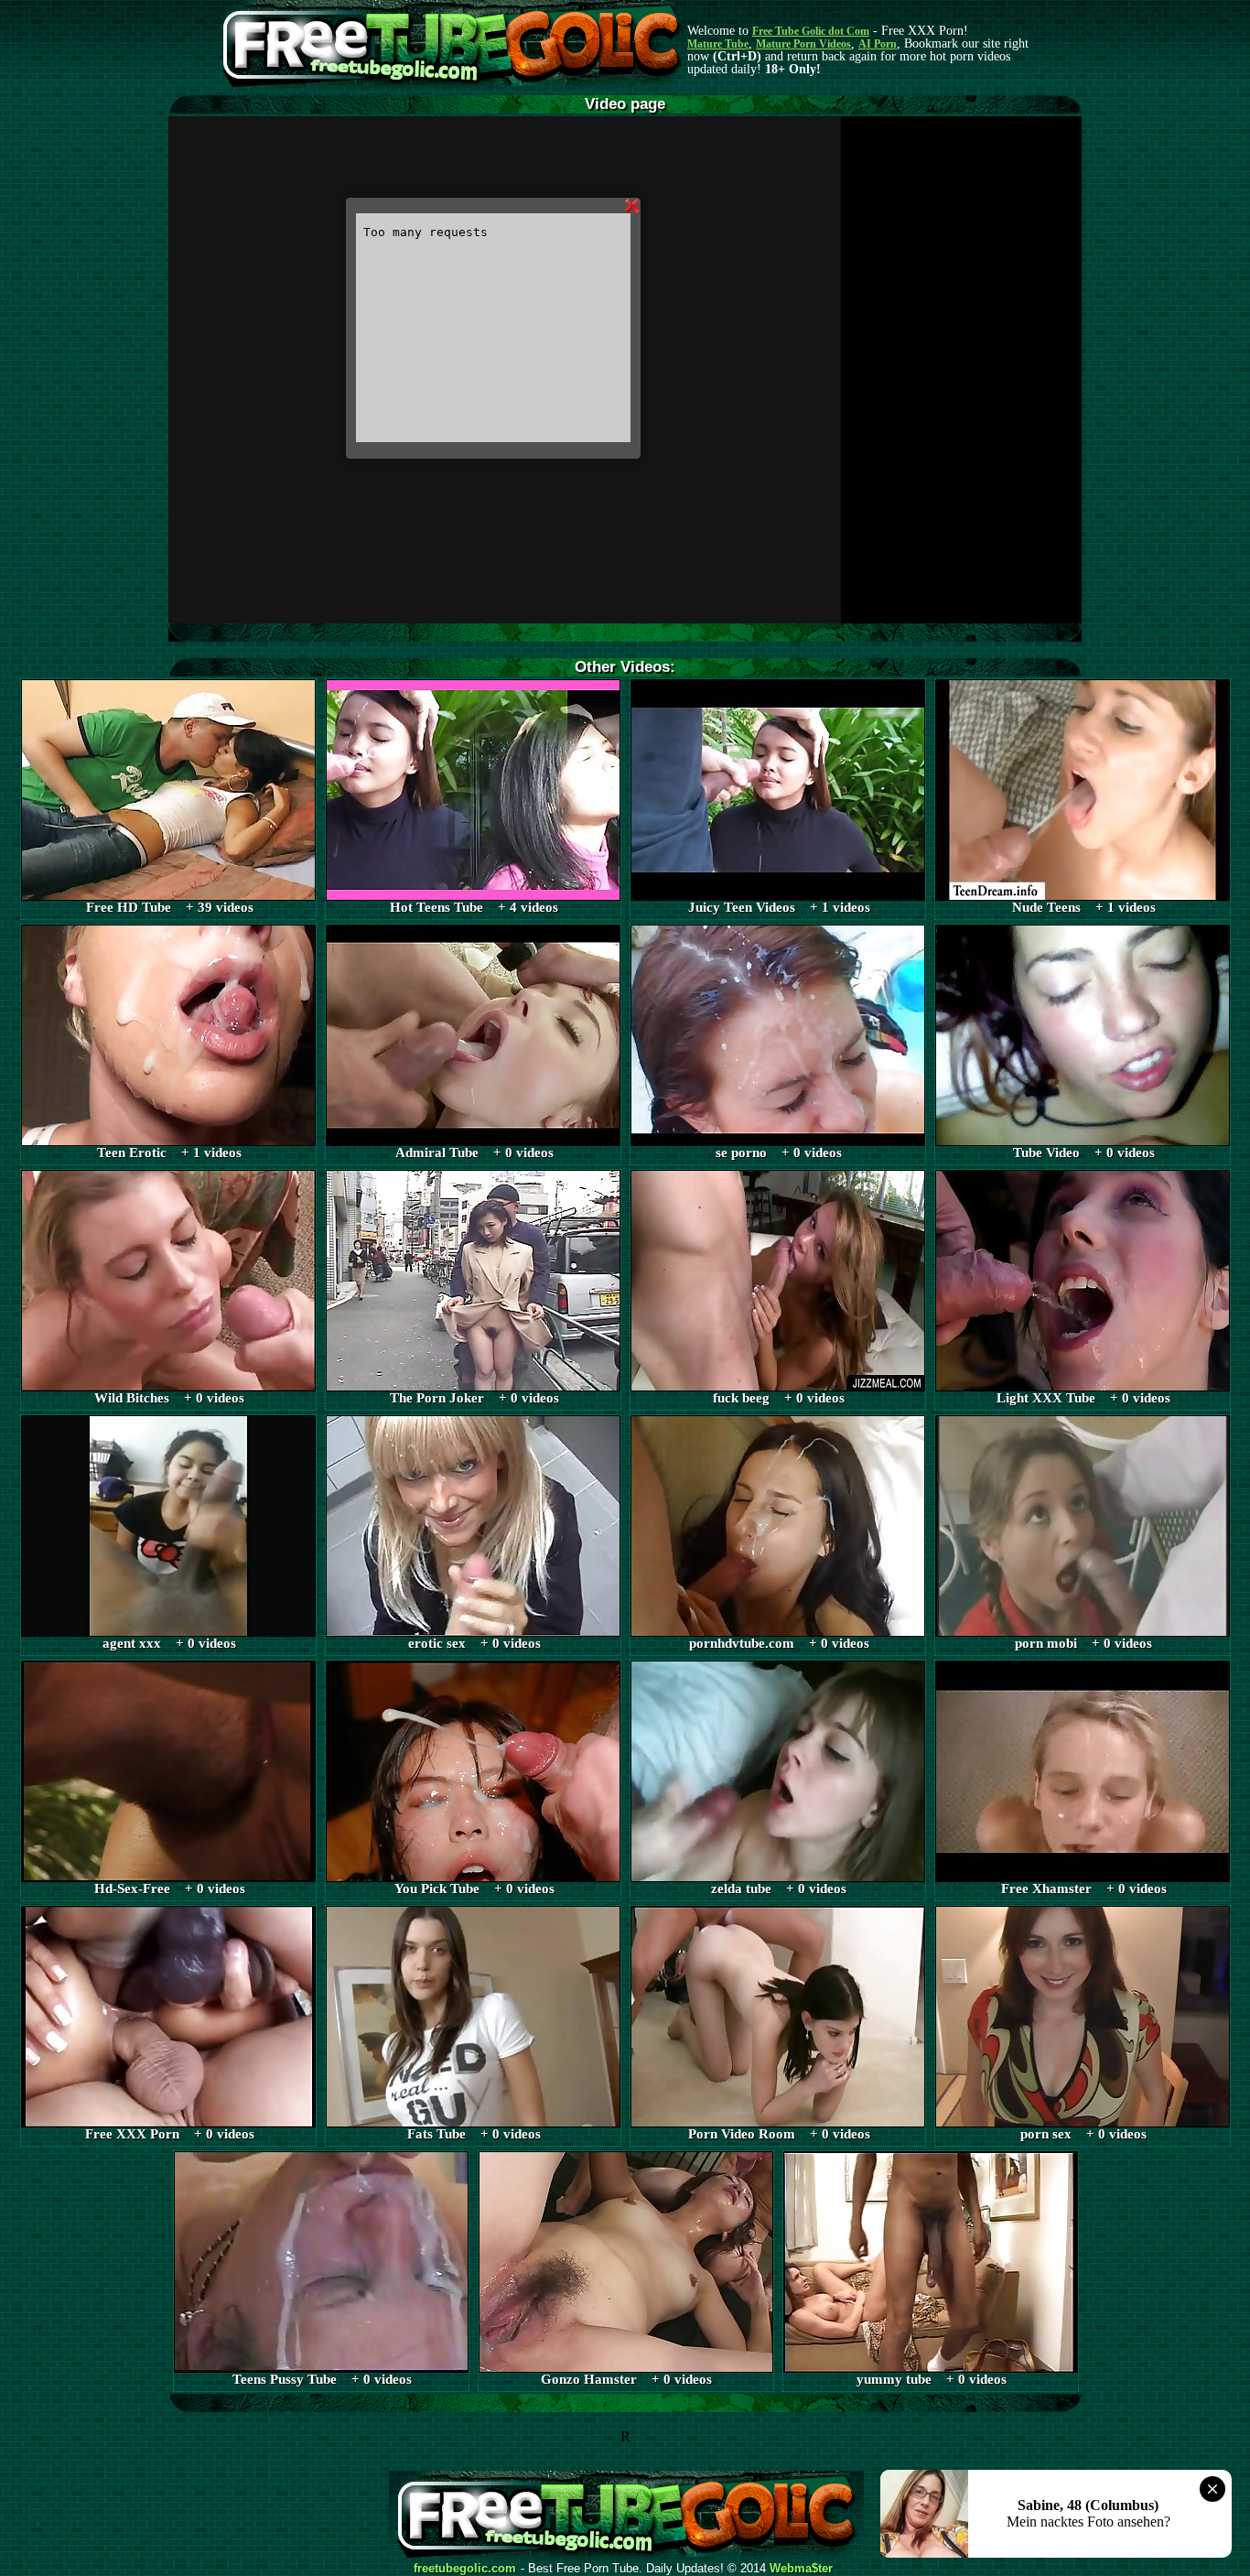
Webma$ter (801, 2569)
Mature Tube (718, 44)
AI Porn (878, 44)
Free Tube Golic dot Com (811, 31)
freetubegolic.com (465, 2569)
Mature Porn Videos (803, 44)
